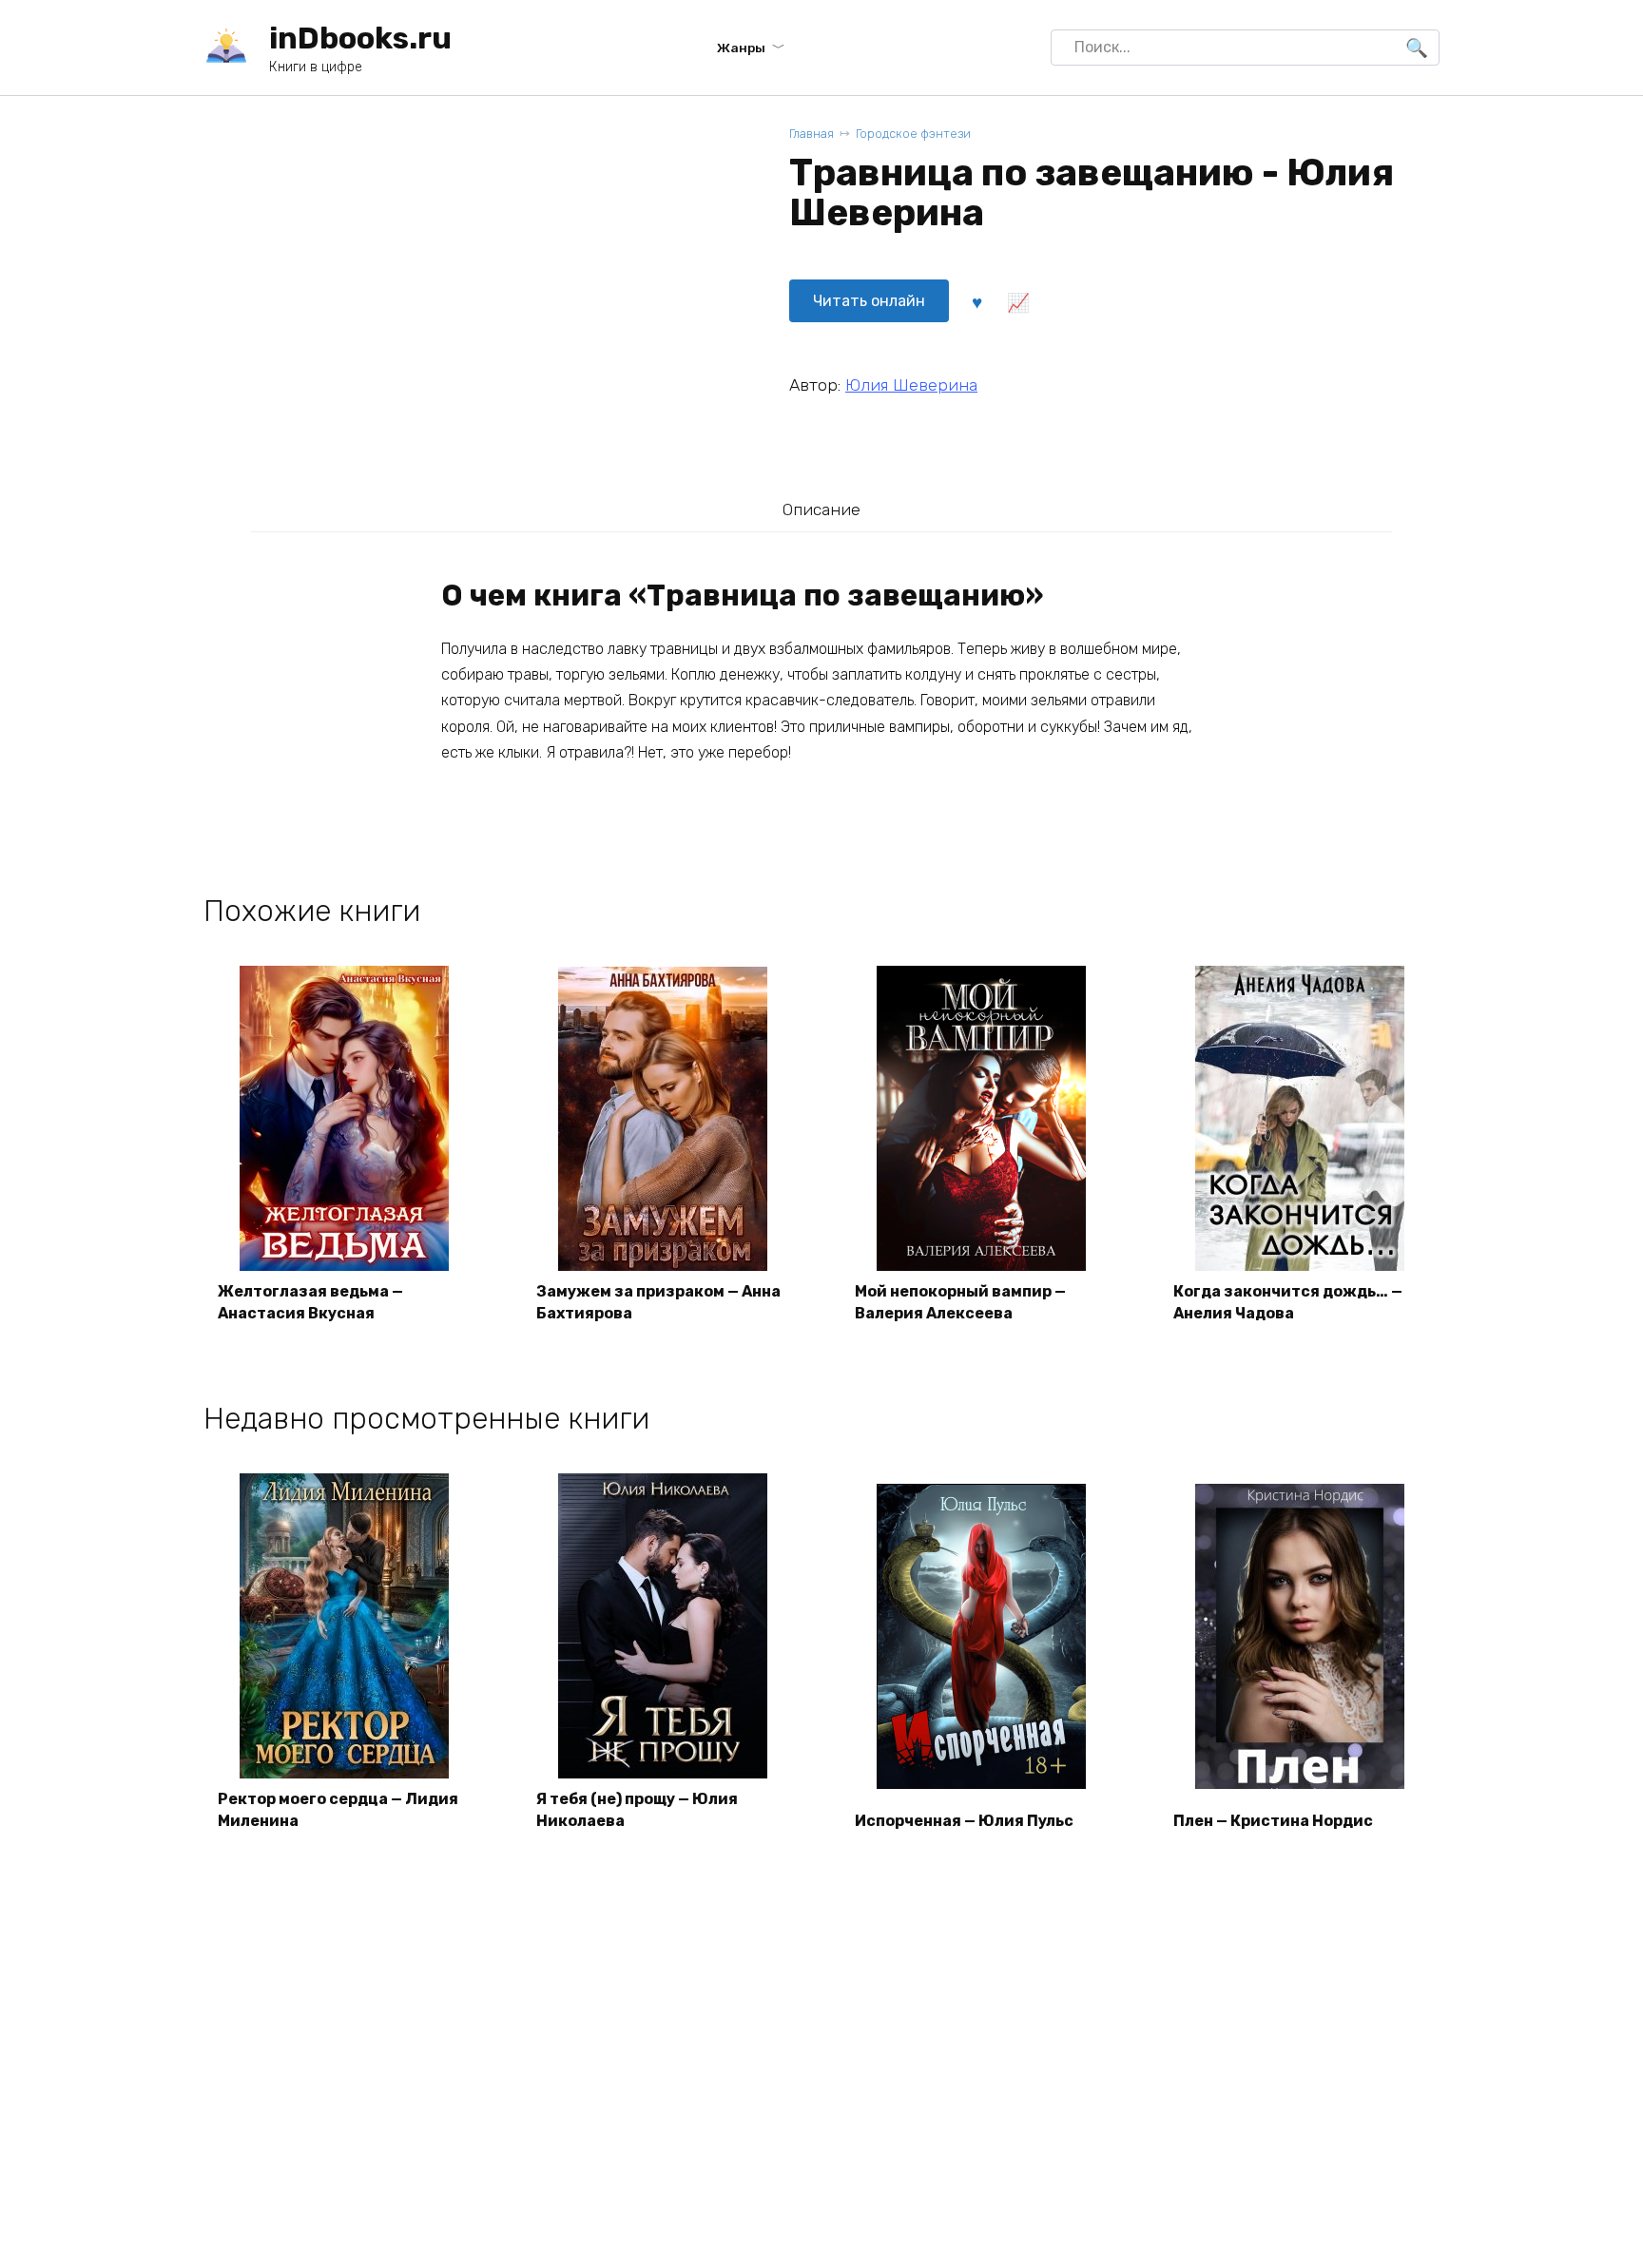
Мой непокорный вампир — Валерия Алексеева (960, 1302)
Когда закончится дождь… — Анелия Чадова (1288, 1302)
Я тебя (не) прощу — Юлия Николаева (637, 1809)
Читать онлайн (869, 301)
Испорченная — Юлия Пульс (964, 1821)
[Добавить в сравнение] (1017, 301)
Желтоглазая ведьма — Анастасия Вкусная (310, 1302)
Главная (812, 134)
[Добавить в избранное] (976, 301)
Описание (821, 509)
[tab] (821, 509)
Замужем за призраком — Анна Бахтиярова (658, 1302)
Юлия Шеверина (911, 385)
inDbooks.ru (360, 38)
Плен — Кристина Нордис (1273, 1821)
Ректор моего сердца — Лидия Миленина (338, 1809)
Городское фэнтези (913, 134)
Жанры (741, 48)
